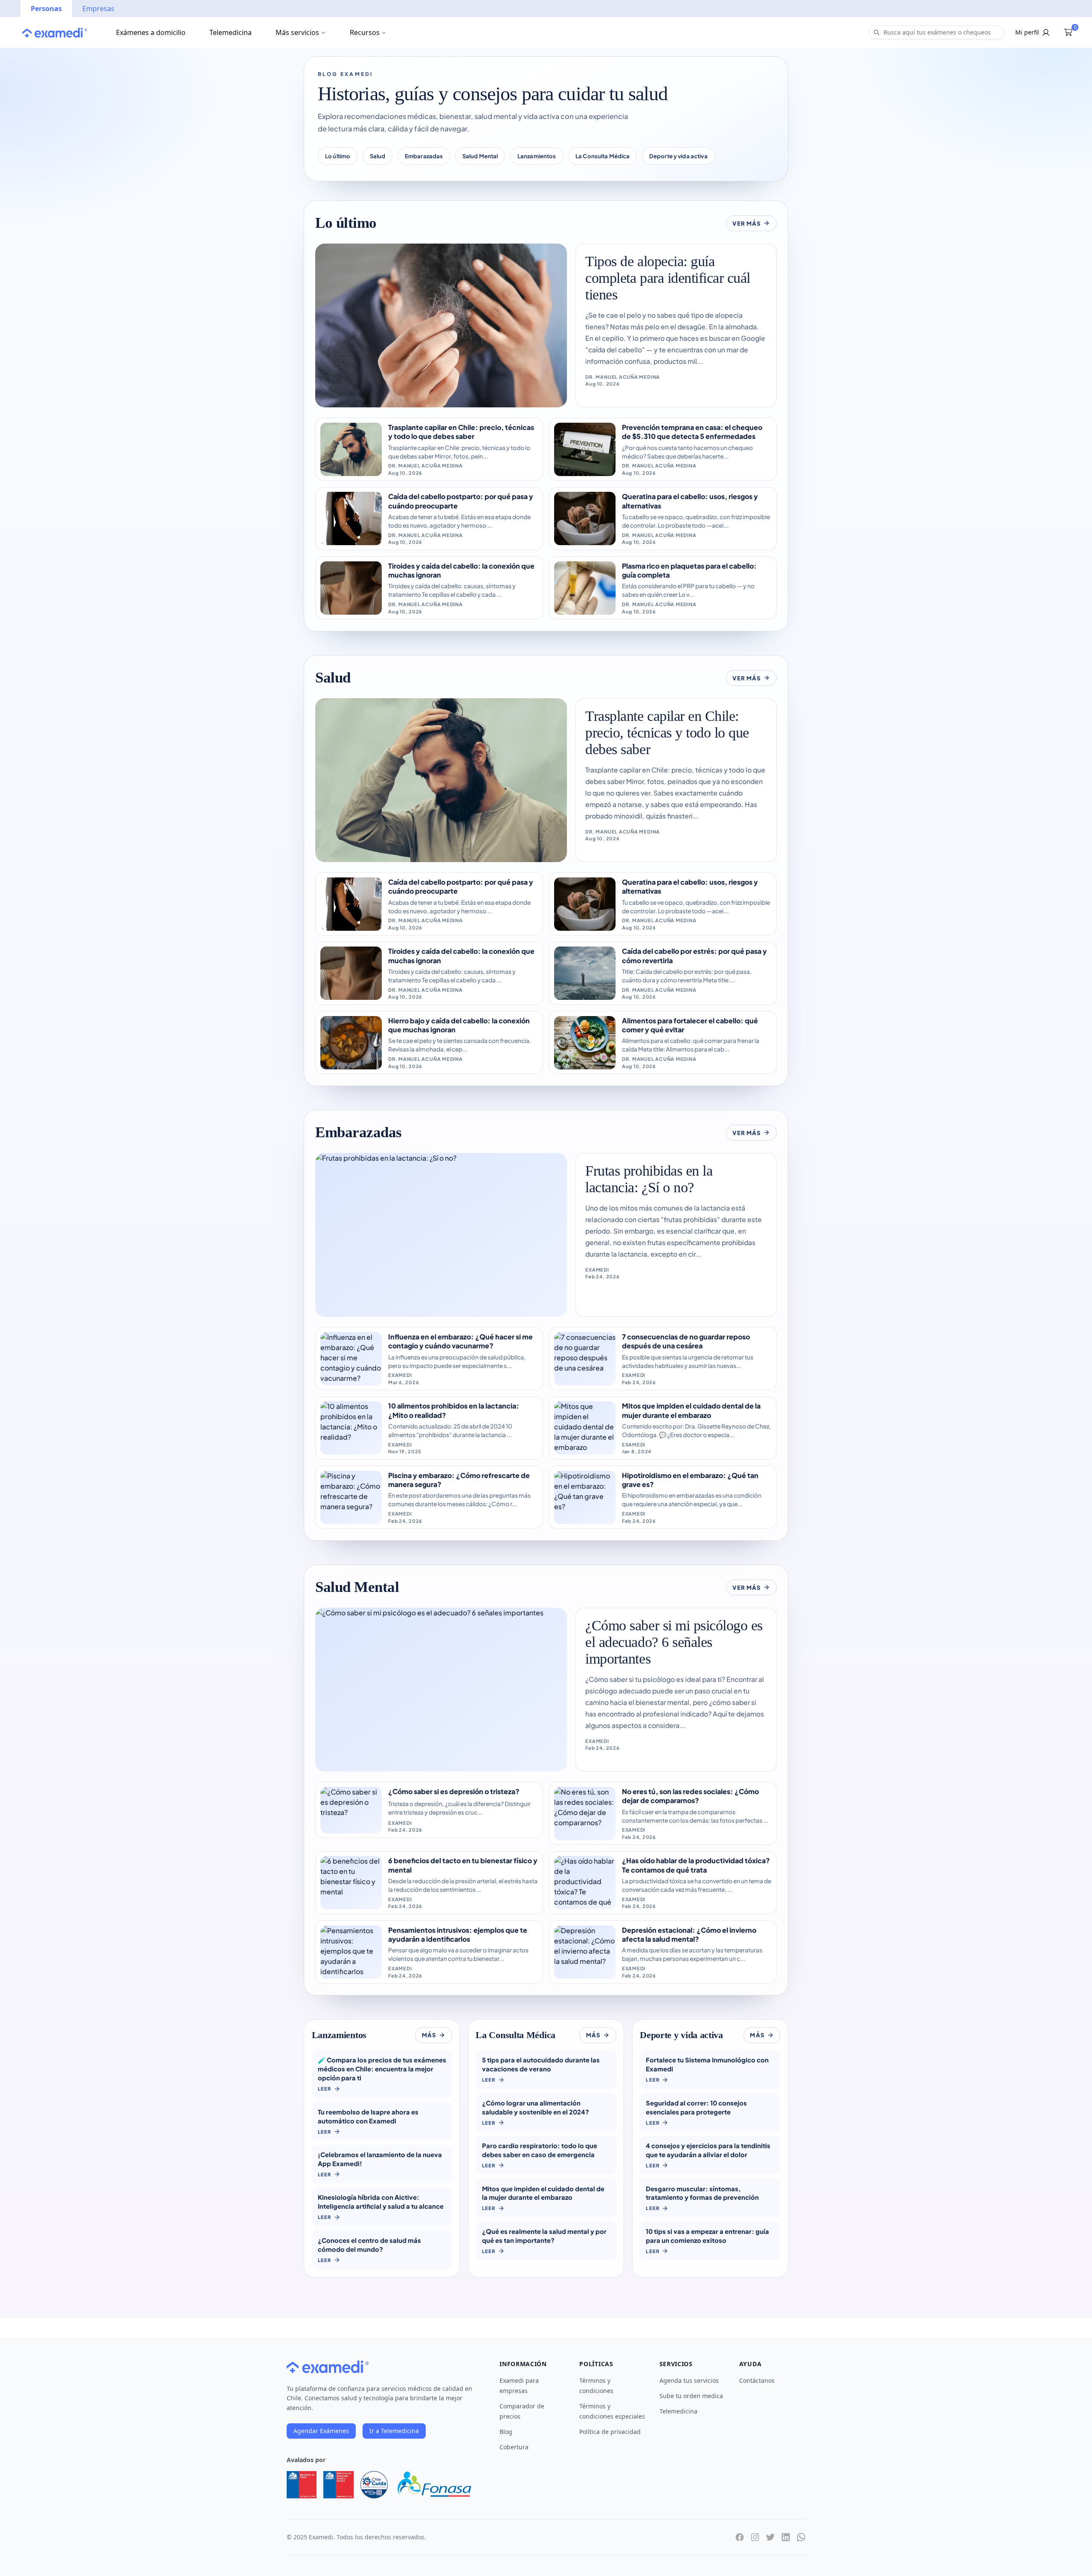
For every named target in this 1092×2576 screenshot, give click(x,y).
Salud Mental (480, 156)
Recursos (365, 32)
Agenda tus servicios (689, 2380)
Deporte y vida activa (678, 156)
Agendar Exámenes (321, 2431)
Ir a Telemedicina (394, 2431)
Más (429, 2035)
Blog (506, 2432)
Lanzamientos (537, 156)
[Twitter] (770, 2537)
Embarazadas (424, 156)
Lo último (338, 156)
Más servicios (297, 32)
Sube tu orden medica (691, 2396)
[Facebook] (740, 2537)
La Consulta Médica (603, 156)
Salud (378, 156)
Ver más (746, 223)
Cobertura (514, 2447)
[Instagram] (755, 2537)
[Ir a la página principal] (55, 33)
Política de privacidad (610, 2432)
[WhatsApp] (801, 2537)
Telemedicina (231, 32)
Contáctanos (757, 2380)
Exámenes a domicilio (151, 32)
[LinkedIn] (786, 2537)
